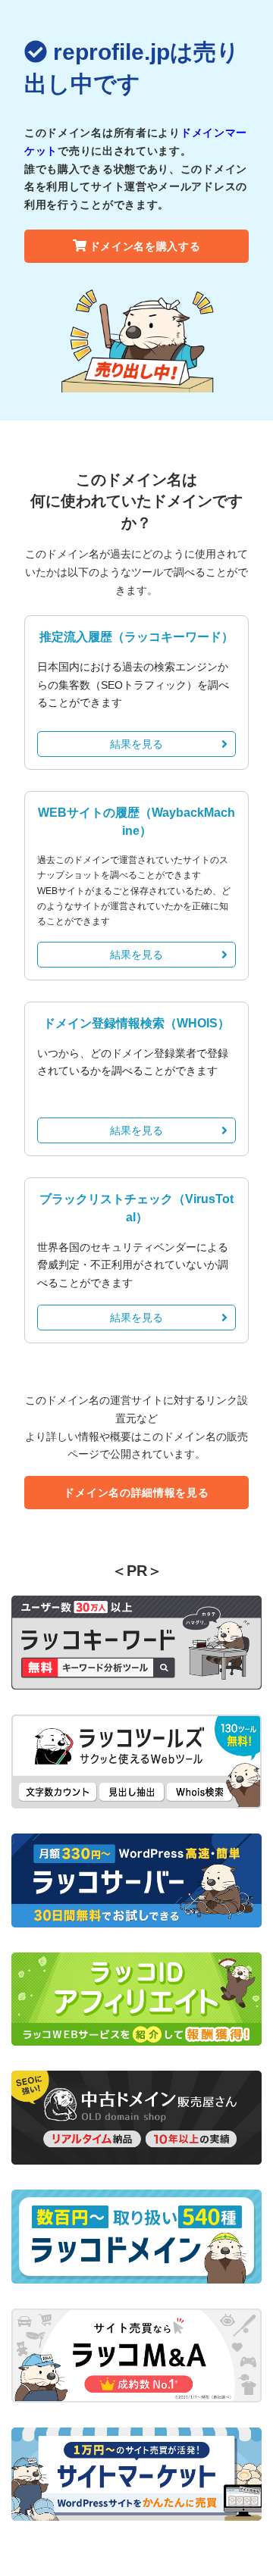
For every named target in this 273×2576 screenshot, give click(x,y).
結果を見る (136, 744)
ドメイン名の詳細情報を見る (136, 1493)
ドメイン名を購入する (145, 246)
